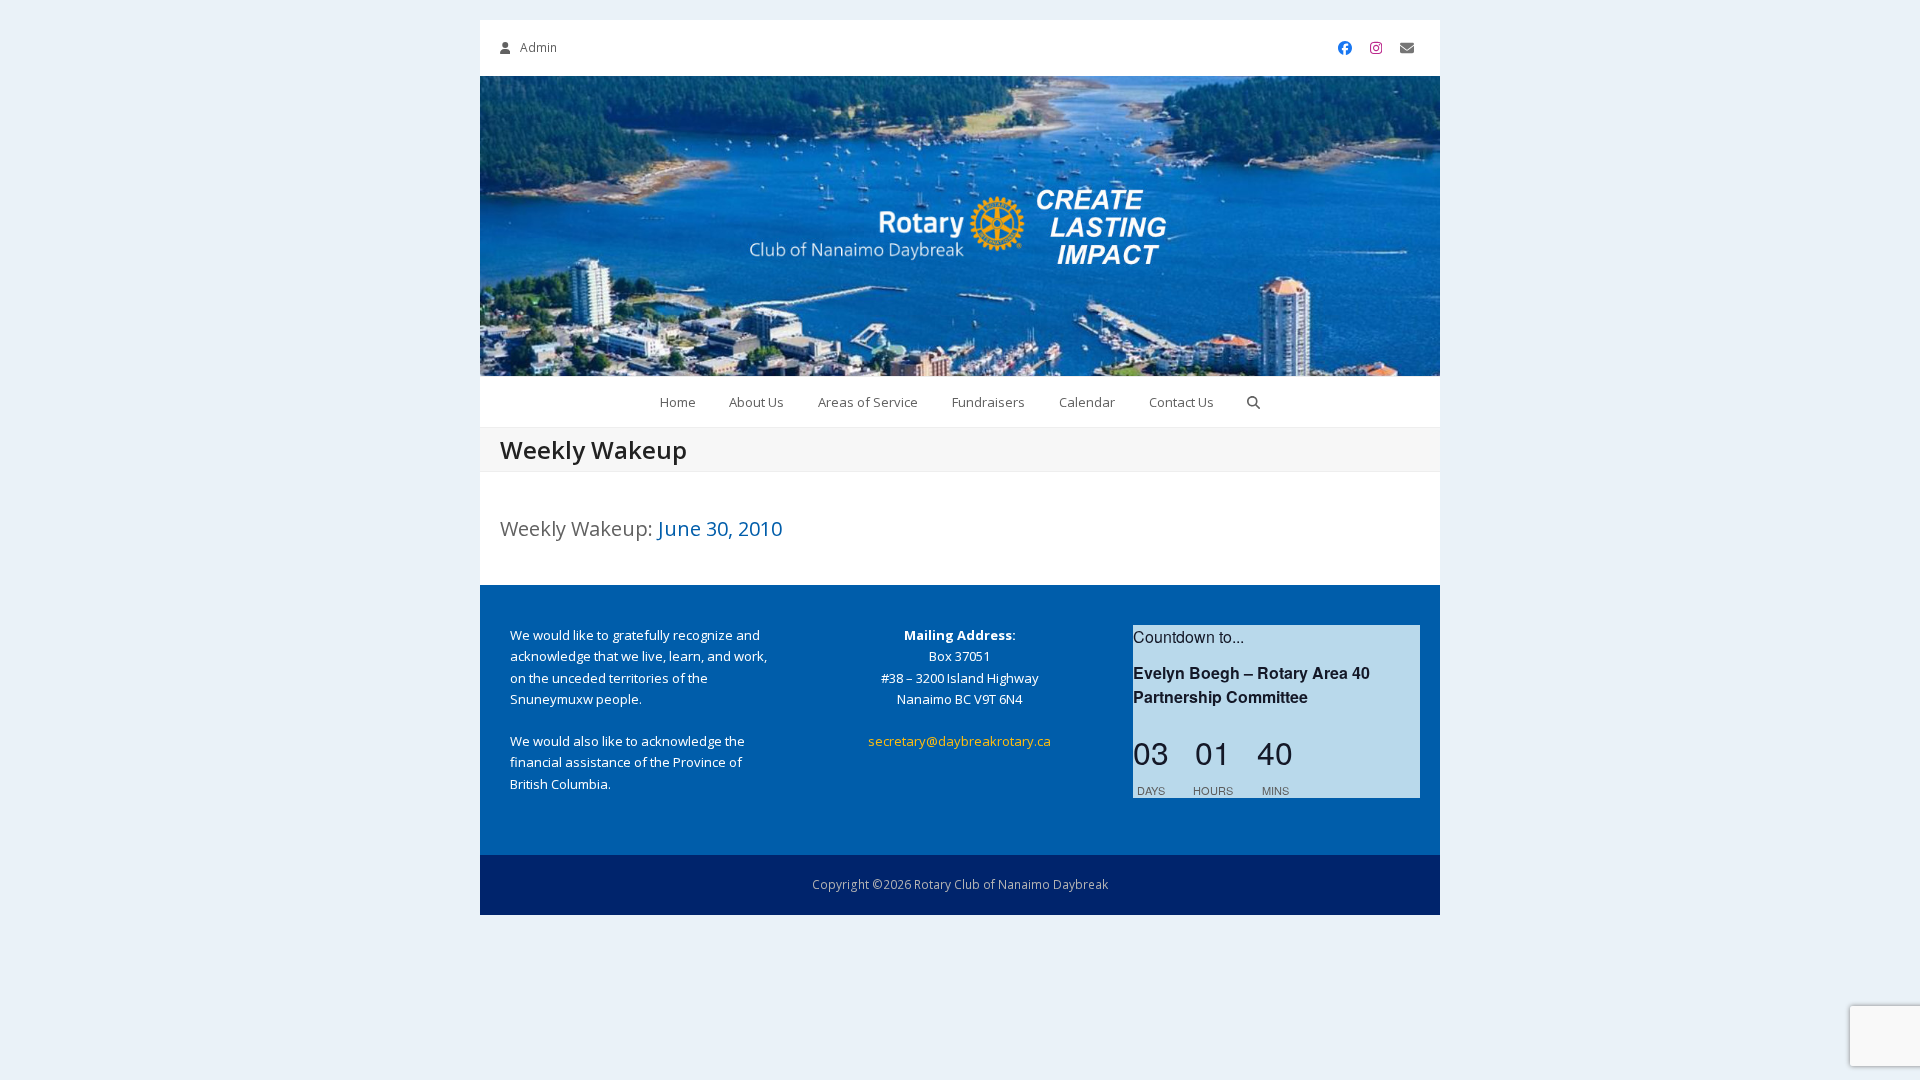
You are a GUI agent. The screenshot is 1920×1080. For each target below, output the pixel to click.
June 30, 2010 (720, 528)
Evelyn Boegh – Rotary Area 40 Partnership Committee (1251, 684)
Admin (538, 47)
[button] (1254, 402)
